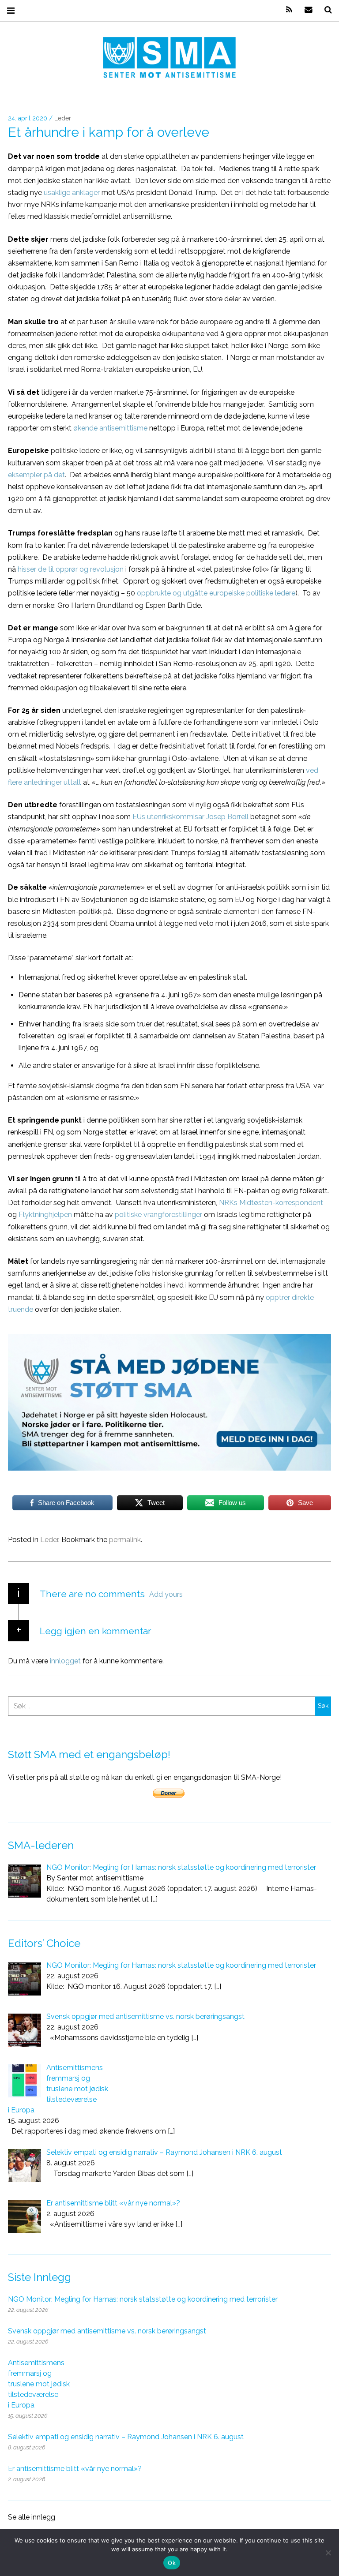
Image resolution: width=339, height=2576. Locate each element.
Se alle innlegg (32, 2517)
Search (325, 10)
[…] (154, 1899)
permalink (125, 1540)
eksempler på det (36, 474)
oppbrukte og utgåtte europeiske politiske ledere (216, 593)
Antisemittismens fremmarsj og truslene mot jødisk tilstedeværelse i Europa (39, 2384)
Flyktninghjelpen (45, 1215)
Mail (305, 10)
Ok (172, 2563)
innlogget (65, 1661)
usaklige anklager (72, 193)
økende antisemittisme (110, 428)
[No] (328, 2553)
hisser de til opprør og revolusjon (71, 569)
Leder (63, 119)
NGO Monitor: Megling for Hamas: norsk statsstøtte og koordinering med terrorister (143, 2299)
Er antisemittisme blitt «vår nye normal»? (75, 2469)
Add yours (166, 1594)
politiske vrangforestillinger (158, 1215)
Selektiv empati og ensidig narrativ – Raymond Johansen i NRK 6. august (126, 2437)
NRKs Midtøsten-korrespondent (271, 1203)
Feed (286, 10)
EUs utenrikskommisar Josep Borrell (190, 817)
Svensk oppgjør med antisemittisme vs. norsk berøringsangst (107, 2331)
